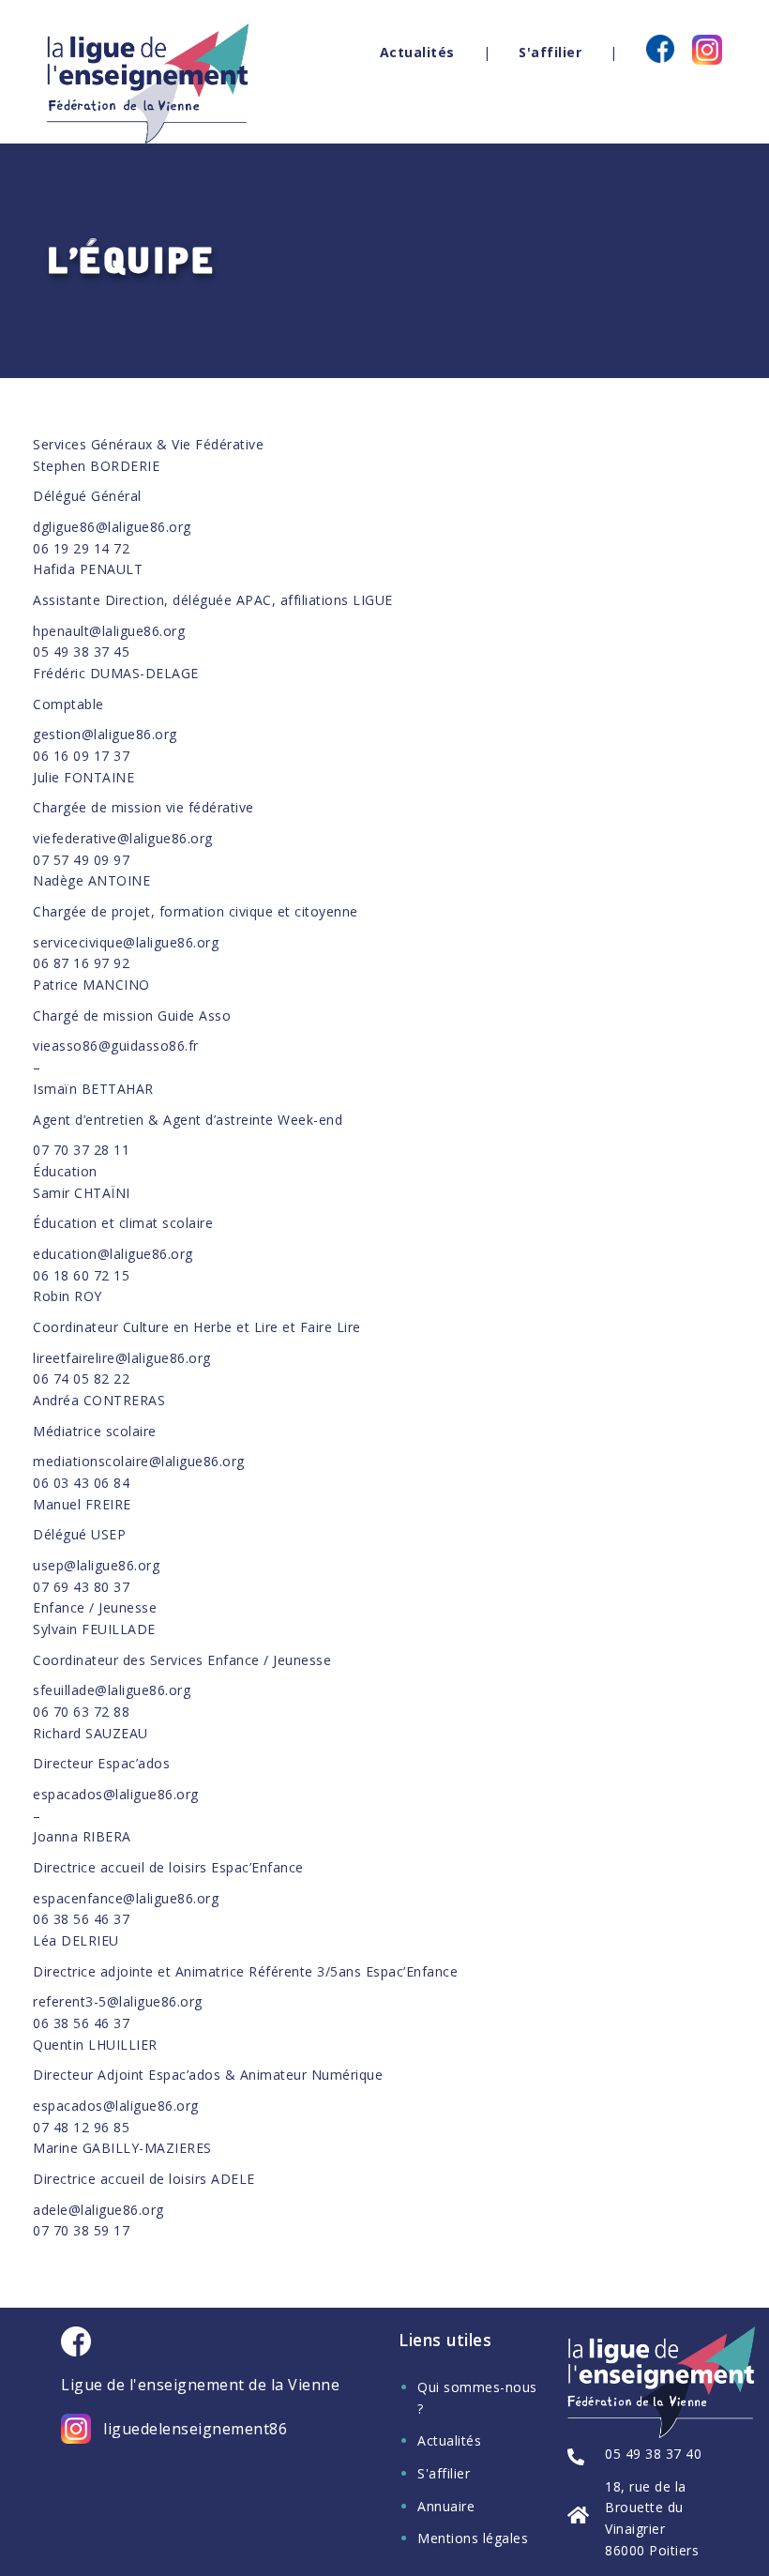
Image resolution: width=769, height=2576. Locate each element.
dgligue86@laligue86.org (112, 527)
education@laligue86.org (113, 1254)
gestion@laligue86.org (105, 734)
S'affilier (550, 52)
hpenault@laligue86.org (109, 631)
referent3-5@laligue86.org (118, 2001)
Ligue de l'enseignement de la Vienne (200, 2385)
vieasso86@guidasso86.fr (116, 1046)
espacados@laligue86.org (116, 1794)
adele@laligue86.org (98, 2210)
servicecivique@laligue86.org (126, 942)
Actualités (417, 52)
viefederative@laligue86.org (123, 838)
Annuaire (446, 2506)
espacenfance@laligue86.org (126, 1898)
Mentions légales (473, 2538)
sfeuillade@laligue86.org (112, 1690)
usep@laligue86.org (96, 1565)
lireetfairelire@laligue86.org (122, 1358)
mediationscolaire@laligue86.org (139, 1461)
